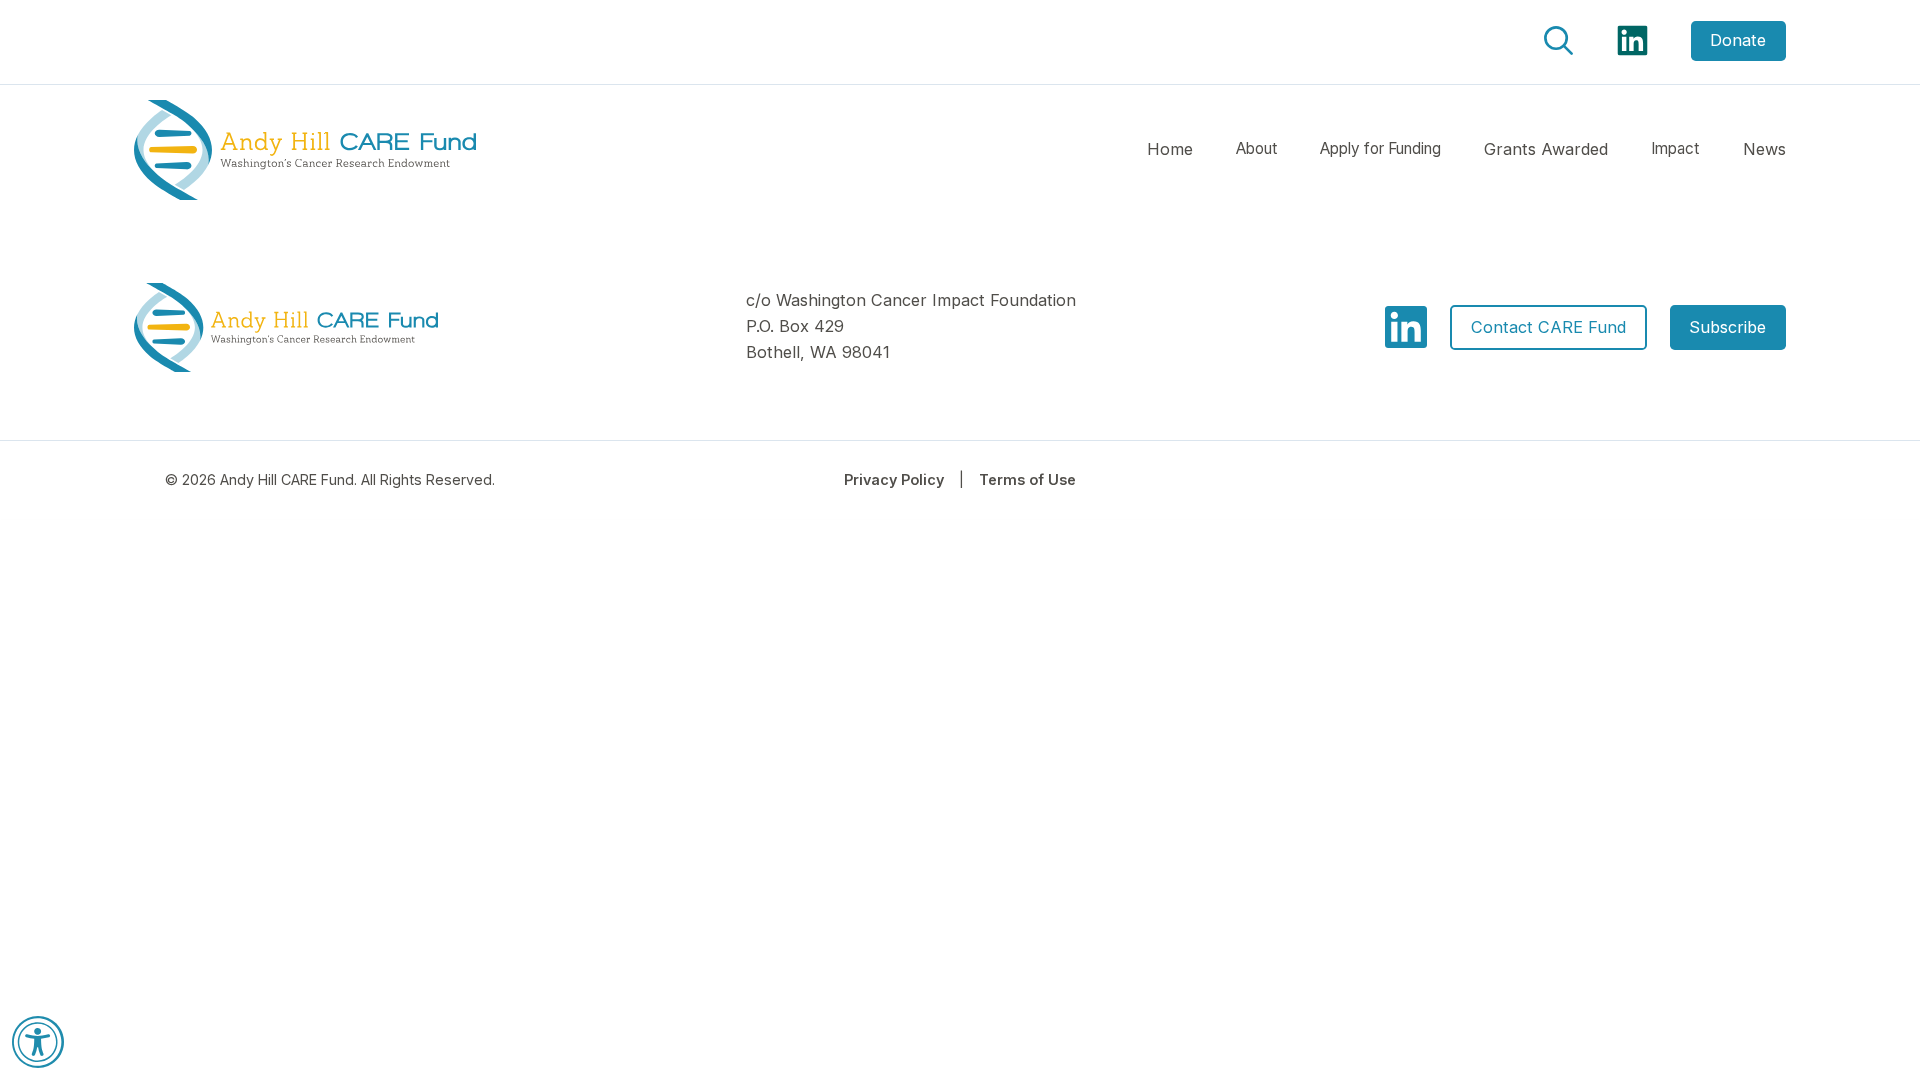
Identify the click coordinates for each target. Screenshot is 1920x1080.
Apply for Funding (1380, 148)
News (1764, 149)
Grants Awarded (1546, 149)
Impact (1675, 148)
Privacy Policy (894, 479)
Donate (1738, 40)
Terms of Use (1027, 479)
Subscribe (1727, 327)
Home (1170, 149)
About (1256, 148)
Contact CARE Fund (1548, 327)
